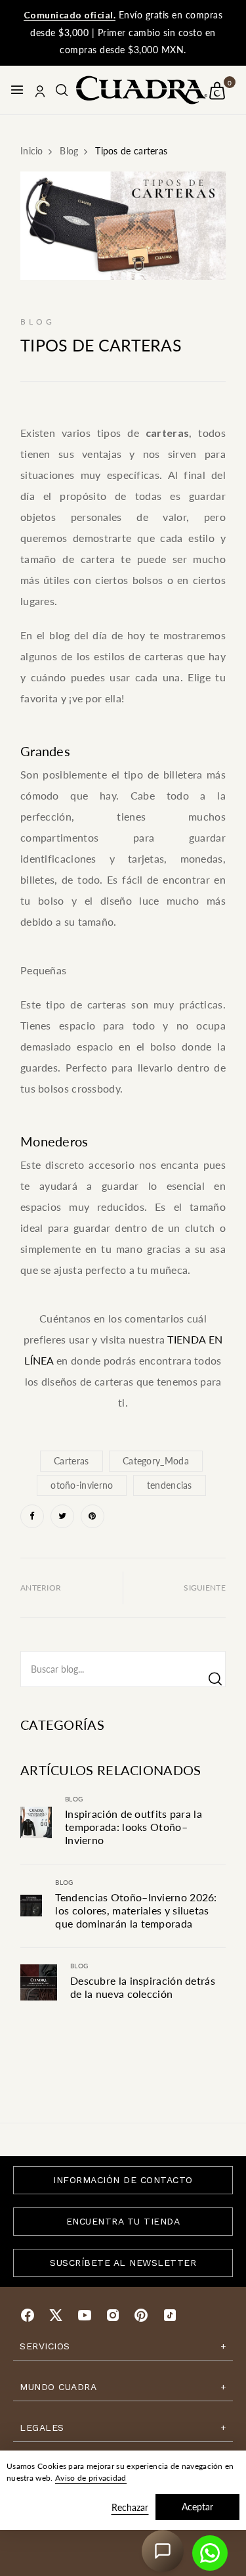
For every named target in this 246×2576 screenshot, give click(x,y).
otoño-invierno (82, 1485)
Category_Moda (156, 1461)
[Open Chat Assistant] (163, 2551)
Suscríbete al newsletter (123, 2263)
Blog (74, 1799)
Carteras (71, 1461)
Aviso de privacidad (91, 2478)
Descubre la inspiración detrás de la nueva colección (143, 1987)
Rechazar (130, 2507)
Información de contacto (123, 2180)
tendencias (170, 1485)
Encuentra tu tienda (123, 2221)
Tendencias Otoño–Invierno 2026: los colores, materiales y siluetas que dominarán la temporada (136, 1910)
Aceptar (197, 2507)
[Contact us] (210, 2553)
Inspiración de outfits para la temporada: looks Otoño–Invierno (133, 1827)
